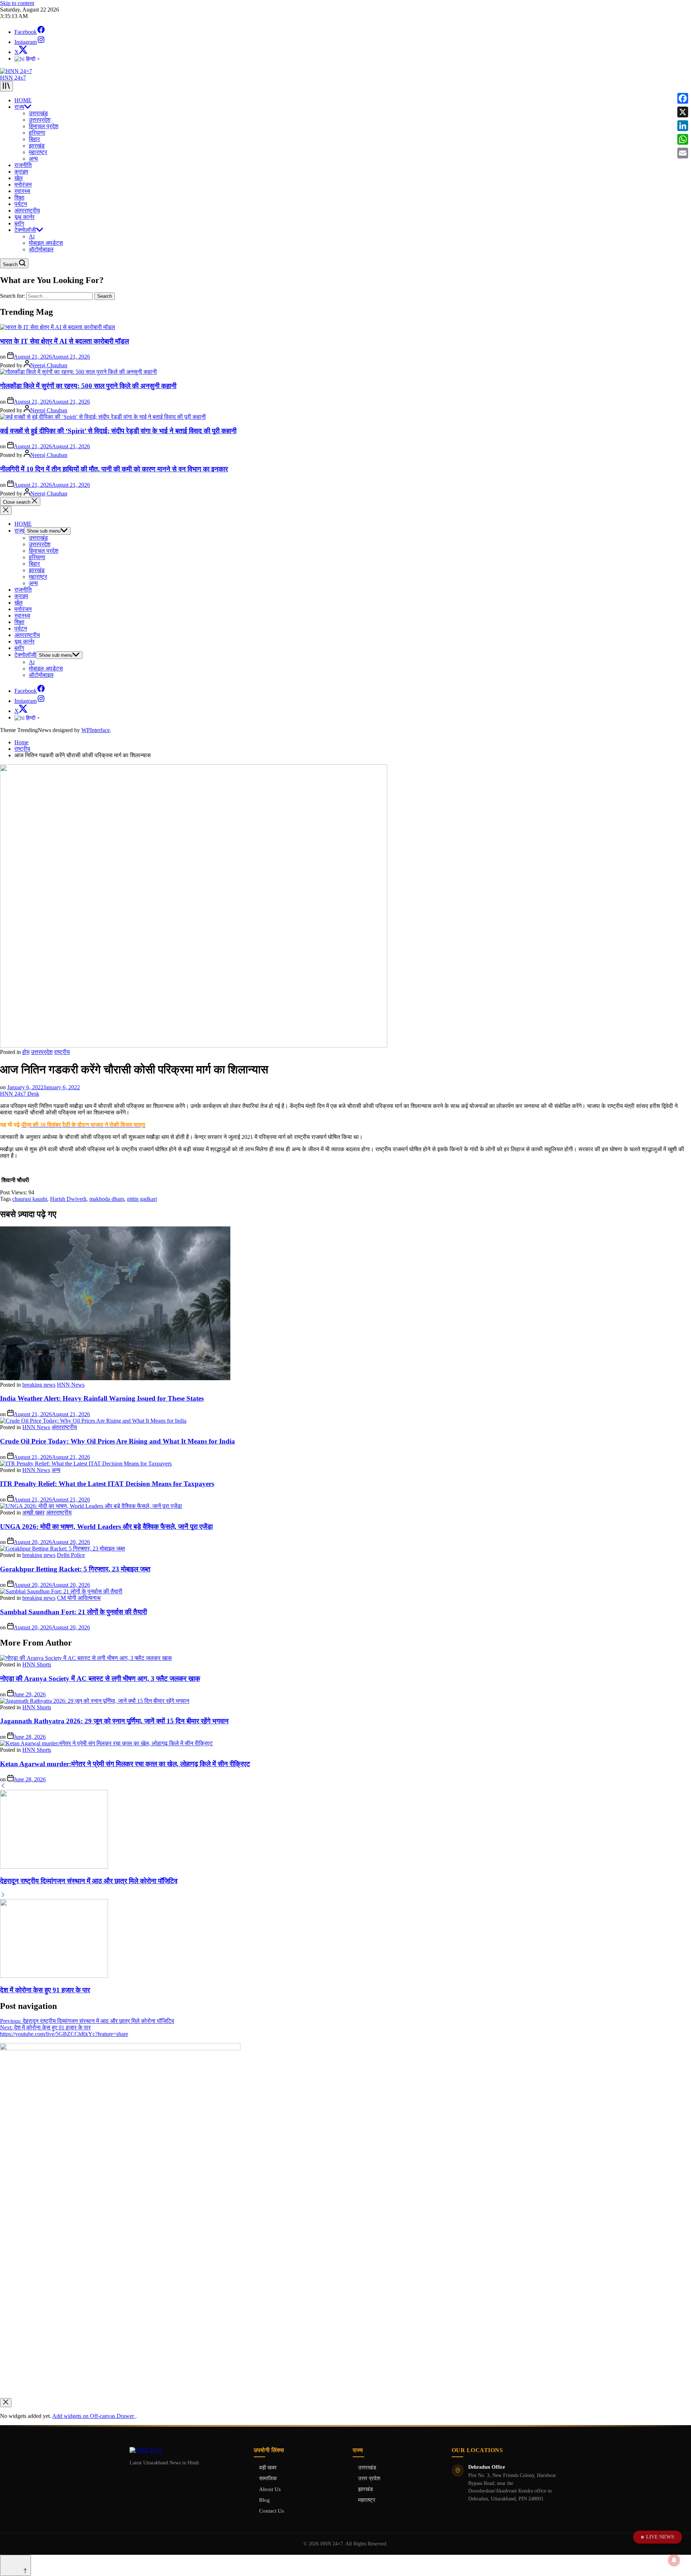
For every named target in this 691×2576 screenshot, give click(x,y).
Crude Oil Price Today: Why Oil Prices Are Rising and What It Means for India (118, 1441)
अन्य (33, 159)
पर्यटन (21, 204)
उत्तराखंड (38, 113)
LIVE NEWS (660, 2537)
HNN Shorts (37, 1664)
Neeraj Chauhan (49, 365)
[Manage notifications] (674, 2560)
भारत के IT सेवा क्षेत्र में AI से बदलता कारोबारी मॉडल (64, 341)
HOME (23, 100)
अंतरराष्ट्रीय (27, 210)
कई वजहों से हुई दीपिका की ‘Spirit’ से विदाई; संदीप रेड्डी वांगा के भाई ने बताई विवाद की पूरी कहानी (118, 431)
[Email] (683, 153)
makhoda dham (107, 1199)
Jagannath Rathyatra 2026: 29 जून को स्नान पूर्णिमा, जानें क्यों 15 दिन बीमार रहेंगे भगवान (114, 1721)
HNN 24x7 (13, 78)
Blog (265, 2500)
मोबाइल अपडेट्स (46, 243)
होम (26, 1052)
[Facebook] (683, 98)
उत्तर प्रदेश (369, 2478)
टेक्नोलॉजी (25, 230)
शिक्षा (19, 198)
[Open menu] (6, 86)
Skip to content (17, 3)
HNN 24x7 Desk (20, 1094)
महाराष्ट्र (38, 152)
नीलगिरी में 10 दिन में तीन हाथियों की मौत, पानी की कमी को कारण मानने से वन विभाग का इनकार (114, 469)
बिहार (34, 139)
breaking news (39, 1385)
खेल (19, 178)
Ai (32, 236)
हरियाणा (37, 133)
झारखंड (37, 146)
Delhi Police (71, 1555)
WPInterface (96, 730)
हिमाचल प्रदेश (44, 126)
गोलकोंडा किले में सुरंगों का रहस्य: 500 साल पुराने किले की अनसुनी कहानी (88, 386)
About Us (270, 2489)
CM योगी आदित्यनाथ (79, 1598)
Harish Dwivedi (68, 1199)
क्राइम (21, 172)
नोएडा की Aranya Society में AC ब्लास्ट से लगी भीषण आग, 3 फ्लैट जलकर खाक (100, 1679)
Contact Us (272, 2511)
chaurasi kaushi (30, 1199)
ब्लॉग (19, 223)
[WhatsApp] (683, 139)
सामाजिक (268, 2478)
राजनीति (23, 165)
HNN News (71, 1385)
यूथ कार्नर (24, 217)
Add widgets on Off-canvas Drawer (94, 2416)
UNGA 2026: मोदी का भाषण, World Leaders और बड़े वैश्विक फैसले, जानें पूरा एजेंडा (106, 1527)
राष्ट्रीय (62, 1052)
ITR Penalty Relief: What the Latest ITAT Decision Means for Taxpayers (107, 1484)
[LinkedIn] (683, 126)
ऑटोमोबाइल (41, 249)
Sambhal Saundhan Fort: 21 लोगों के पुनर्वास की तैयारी (73, 1612)
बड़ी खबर (268, 2468)
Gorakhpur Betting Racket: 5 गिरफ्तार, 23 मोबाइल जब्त (75, 1569)
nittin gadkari (142, 1199)
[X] (683, 112)
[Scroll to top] (15, 2565)
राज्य (19, 107)
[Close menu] (6, 2403)
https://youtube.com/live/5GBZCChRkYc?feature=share (64, 2034)
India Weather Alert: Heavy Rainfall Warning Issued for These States (102, 1398)
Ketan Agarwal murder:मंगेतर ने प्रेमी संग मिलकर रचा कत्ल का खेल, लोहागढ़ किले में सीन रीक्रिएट (125, 1764)
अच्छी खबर (33, 1513)
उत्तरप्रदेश (40, 120)
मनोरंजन (23, 185)
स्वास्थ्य (22, 191)
